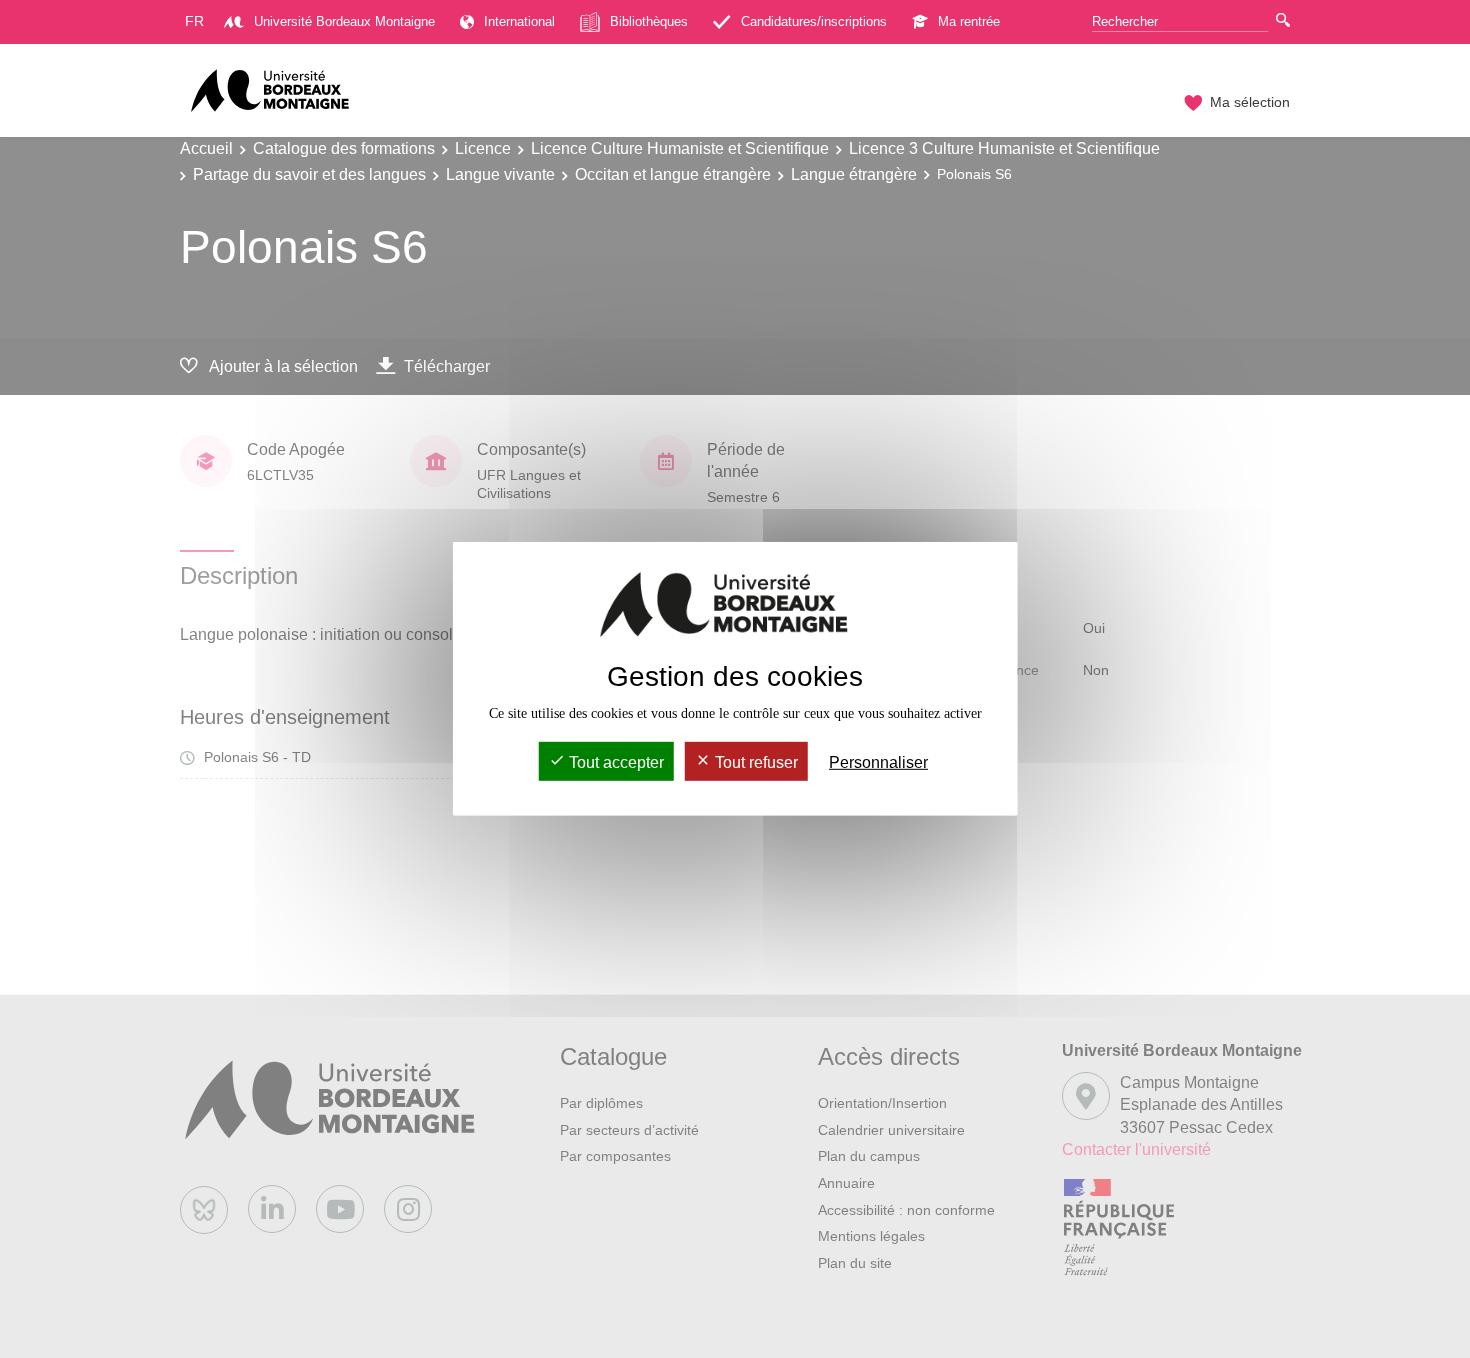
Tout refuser (754, 762)
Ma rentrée (969, 21)
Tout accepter (614, 762)
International (519, 21)
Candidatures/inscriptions (814, 21)
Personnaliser (878, 762)
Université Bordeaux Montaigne (344, 21)
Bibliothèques (649, 21)
